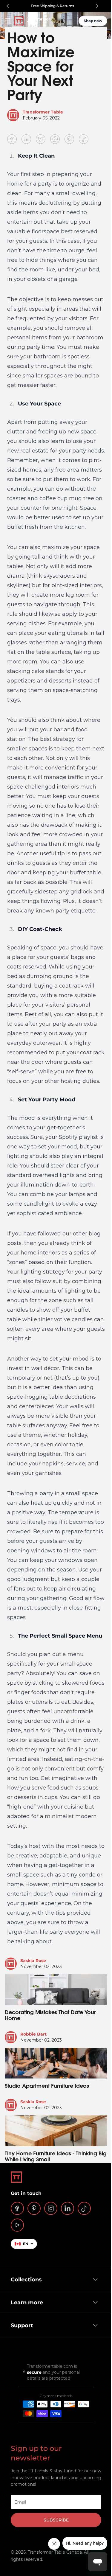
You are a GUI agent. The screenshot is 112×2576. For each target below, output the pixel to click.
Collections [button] (24, 2370)
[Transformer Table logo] (32, 21)
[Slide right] (97, 6)
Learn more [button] (25, 2392)
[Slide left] (8, 6)
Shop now (93, 21)
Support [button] (20, 2415)
